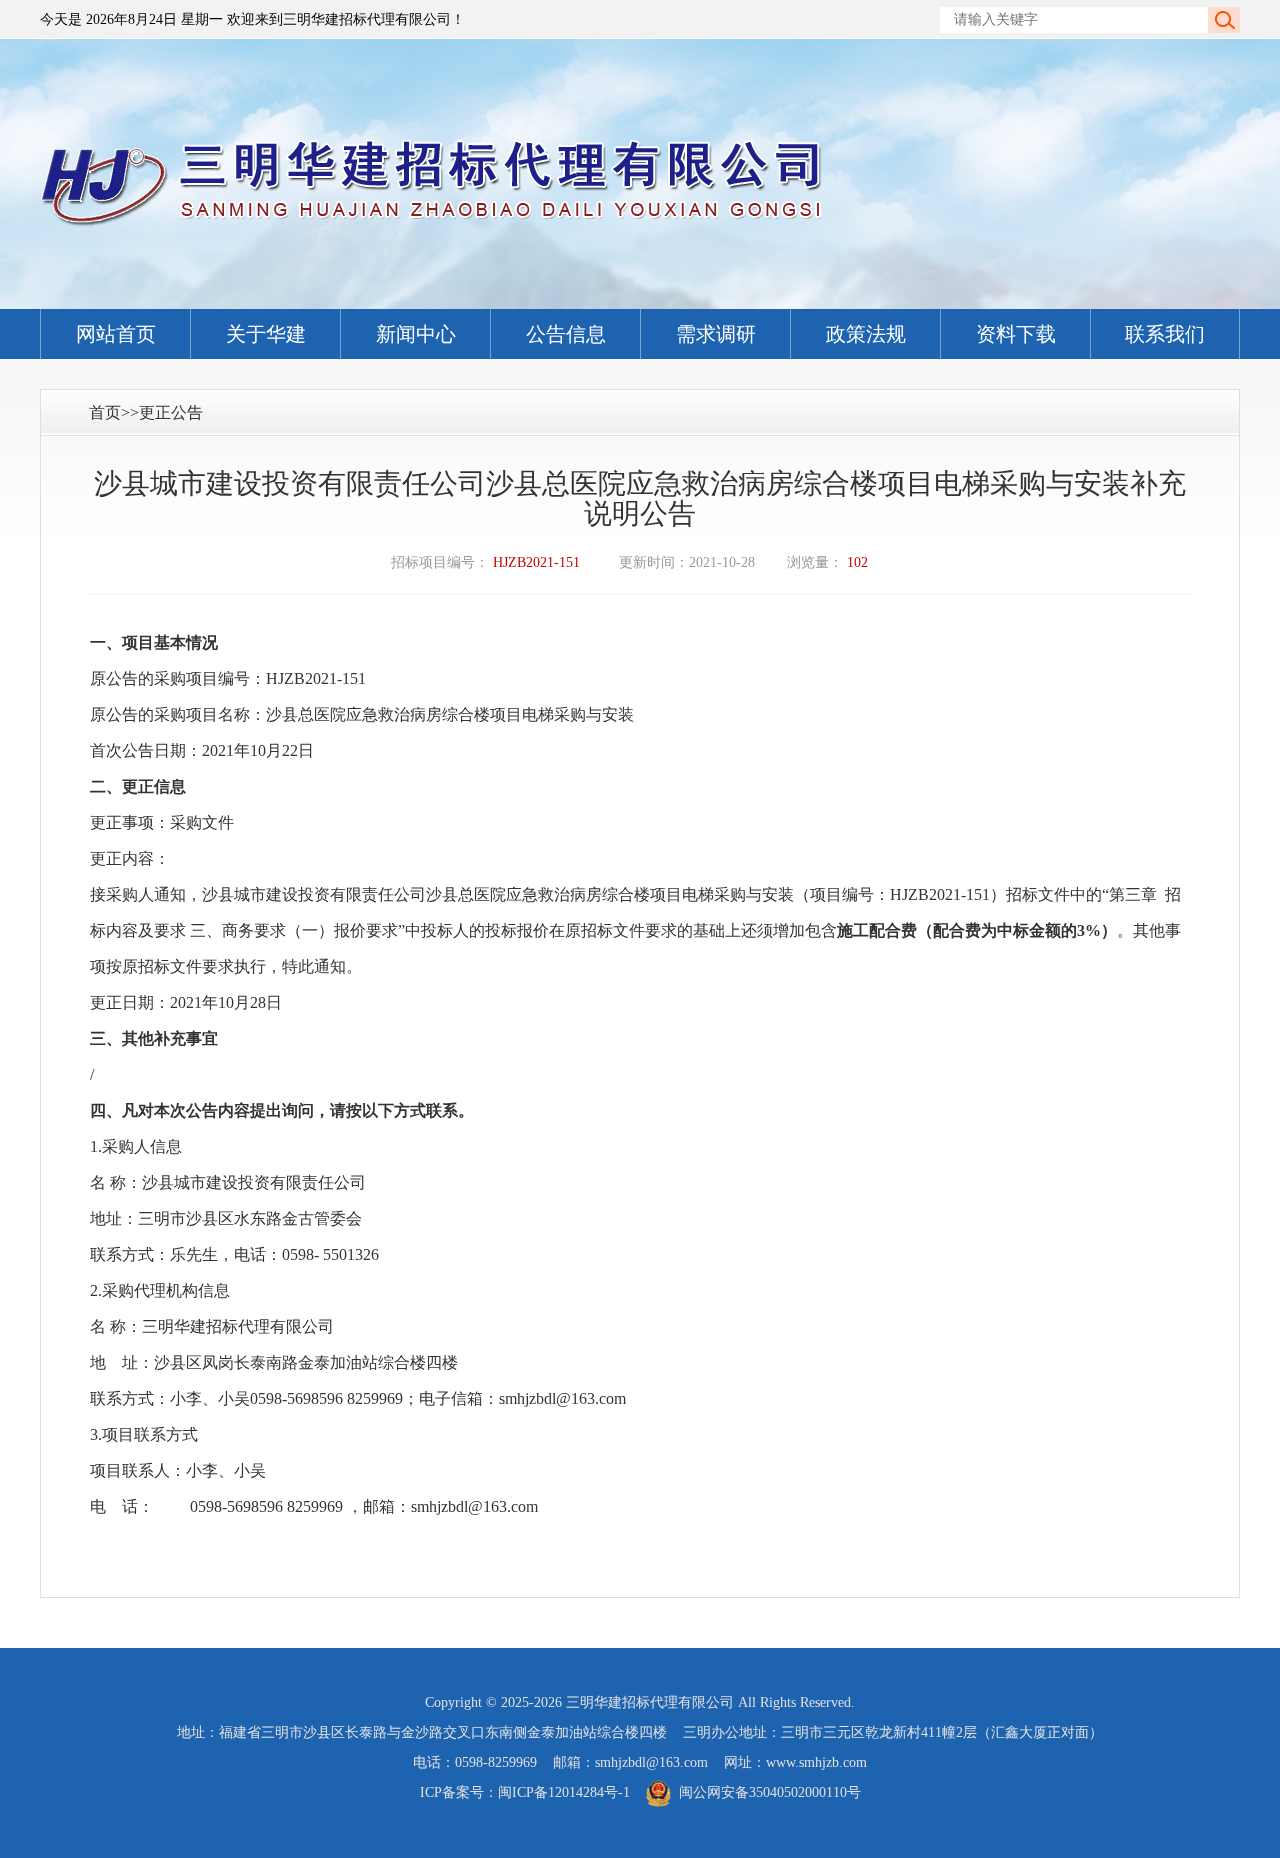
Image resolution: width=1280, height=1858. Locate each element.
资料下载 (1016, 334)
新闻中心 (416, 334)
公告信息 (566, 334)
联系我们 (1165, 334)
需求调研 (716, 334)
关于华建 (266, 334)
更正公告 (171, 412)
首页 (105, 412)
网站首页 (116, 334)
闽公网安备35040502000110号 (770, 1792)
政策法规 (866, 334)
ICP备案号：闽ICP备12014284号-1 (525, 1792)
